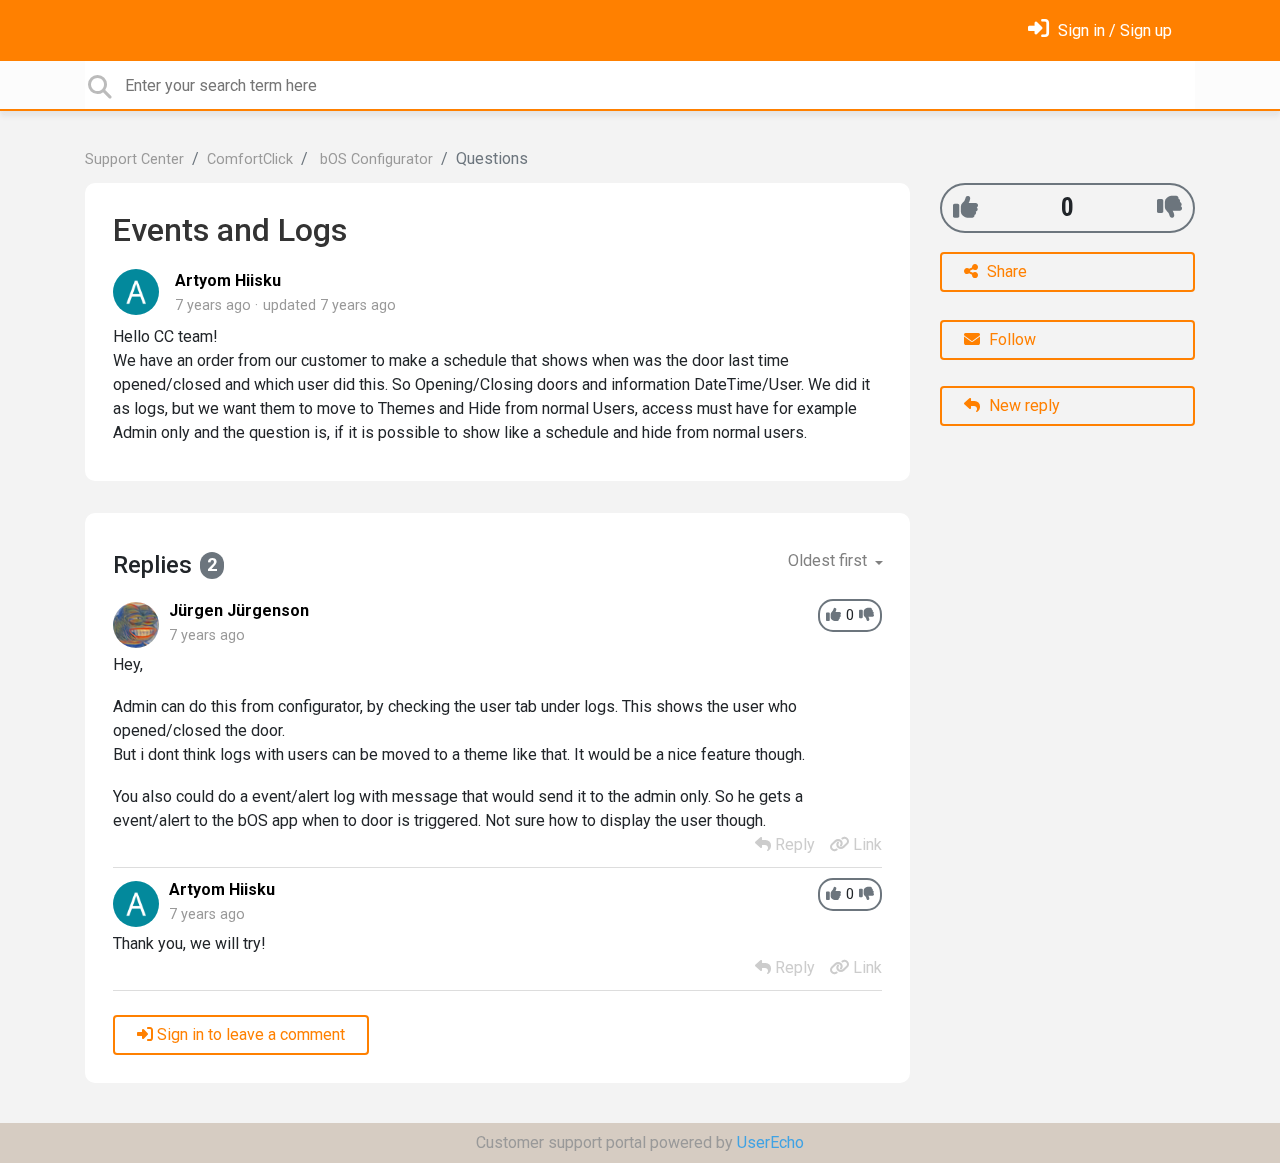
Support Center (134, 159)
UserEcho (770, 1142)
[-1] (1169, 207)
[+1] (965, 207)
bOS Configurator (374, 159)
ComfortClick (250, 159)
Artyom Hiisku (228, 280)
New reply (1022, 405)
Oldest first (829, 560)
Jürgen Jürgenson (239, 610)
